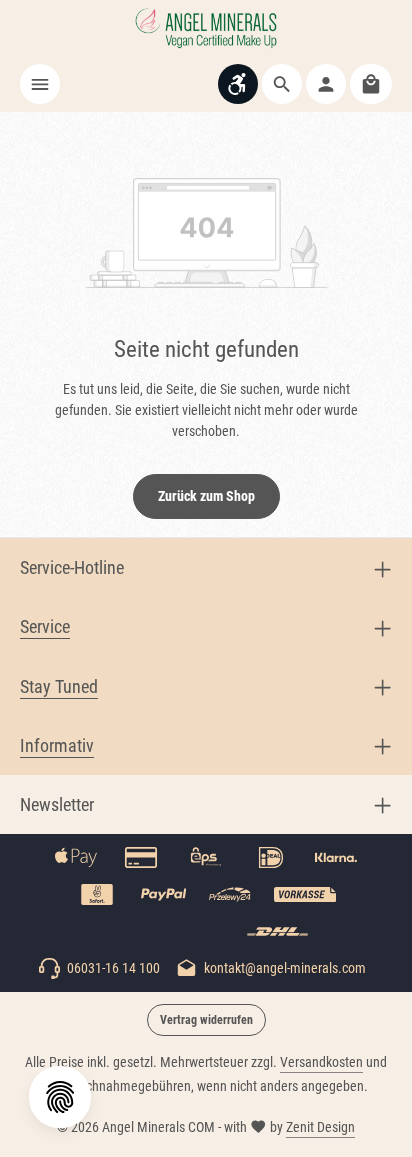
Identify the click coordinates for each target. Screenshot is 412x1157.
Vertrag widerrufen (206, 1020)
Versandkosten (321, 1062)
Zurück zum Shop (206, 496)
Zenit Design (320, 1127)
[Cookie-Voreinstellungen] (60, 1097)
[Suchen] (282, 84)
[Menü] (40, 84)
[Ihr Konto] (326, 84)
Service (45, 626)
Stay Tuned (59, 686)
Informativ (57, 745)
